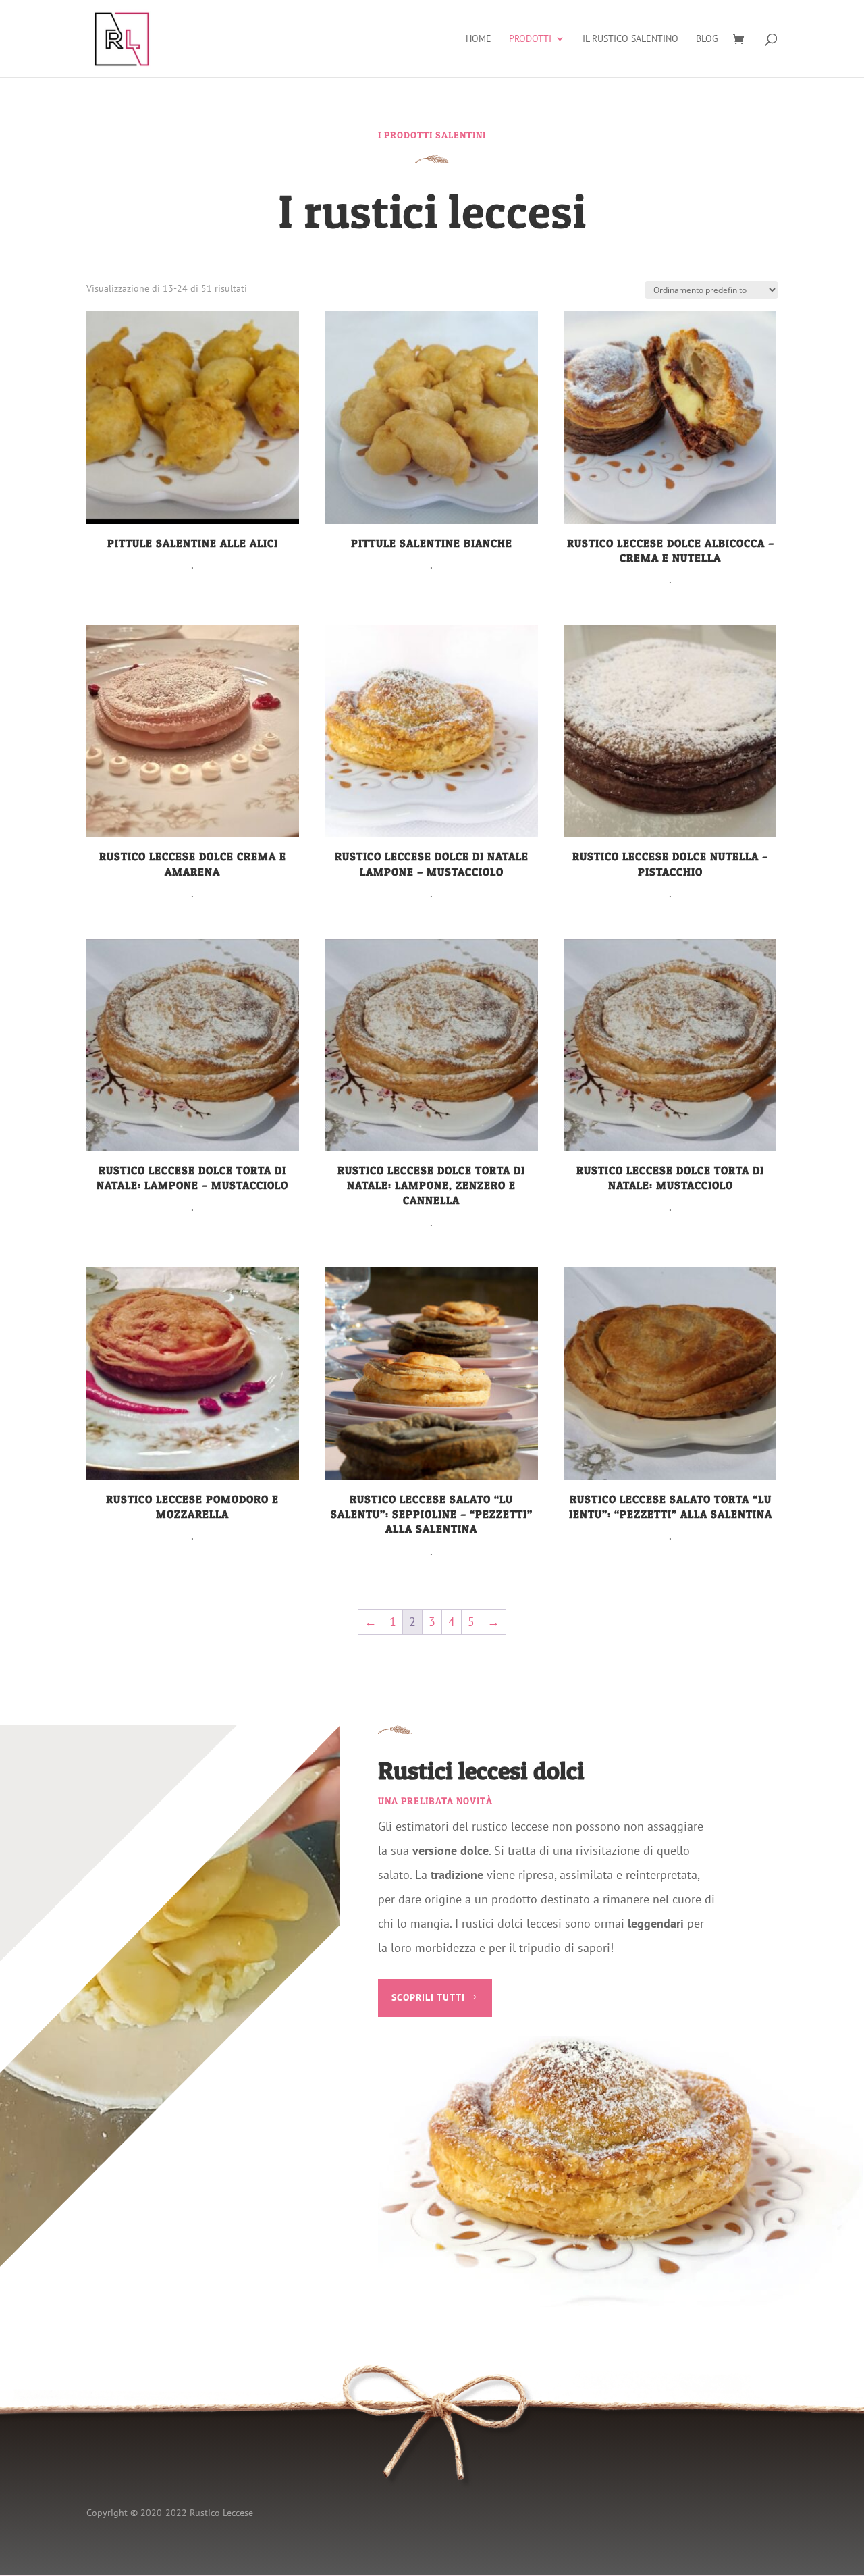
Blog (707, 39)
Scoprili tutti (428, 1997)
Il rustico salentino (630, 39)
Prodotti (530, 39)
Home (479, 39)
